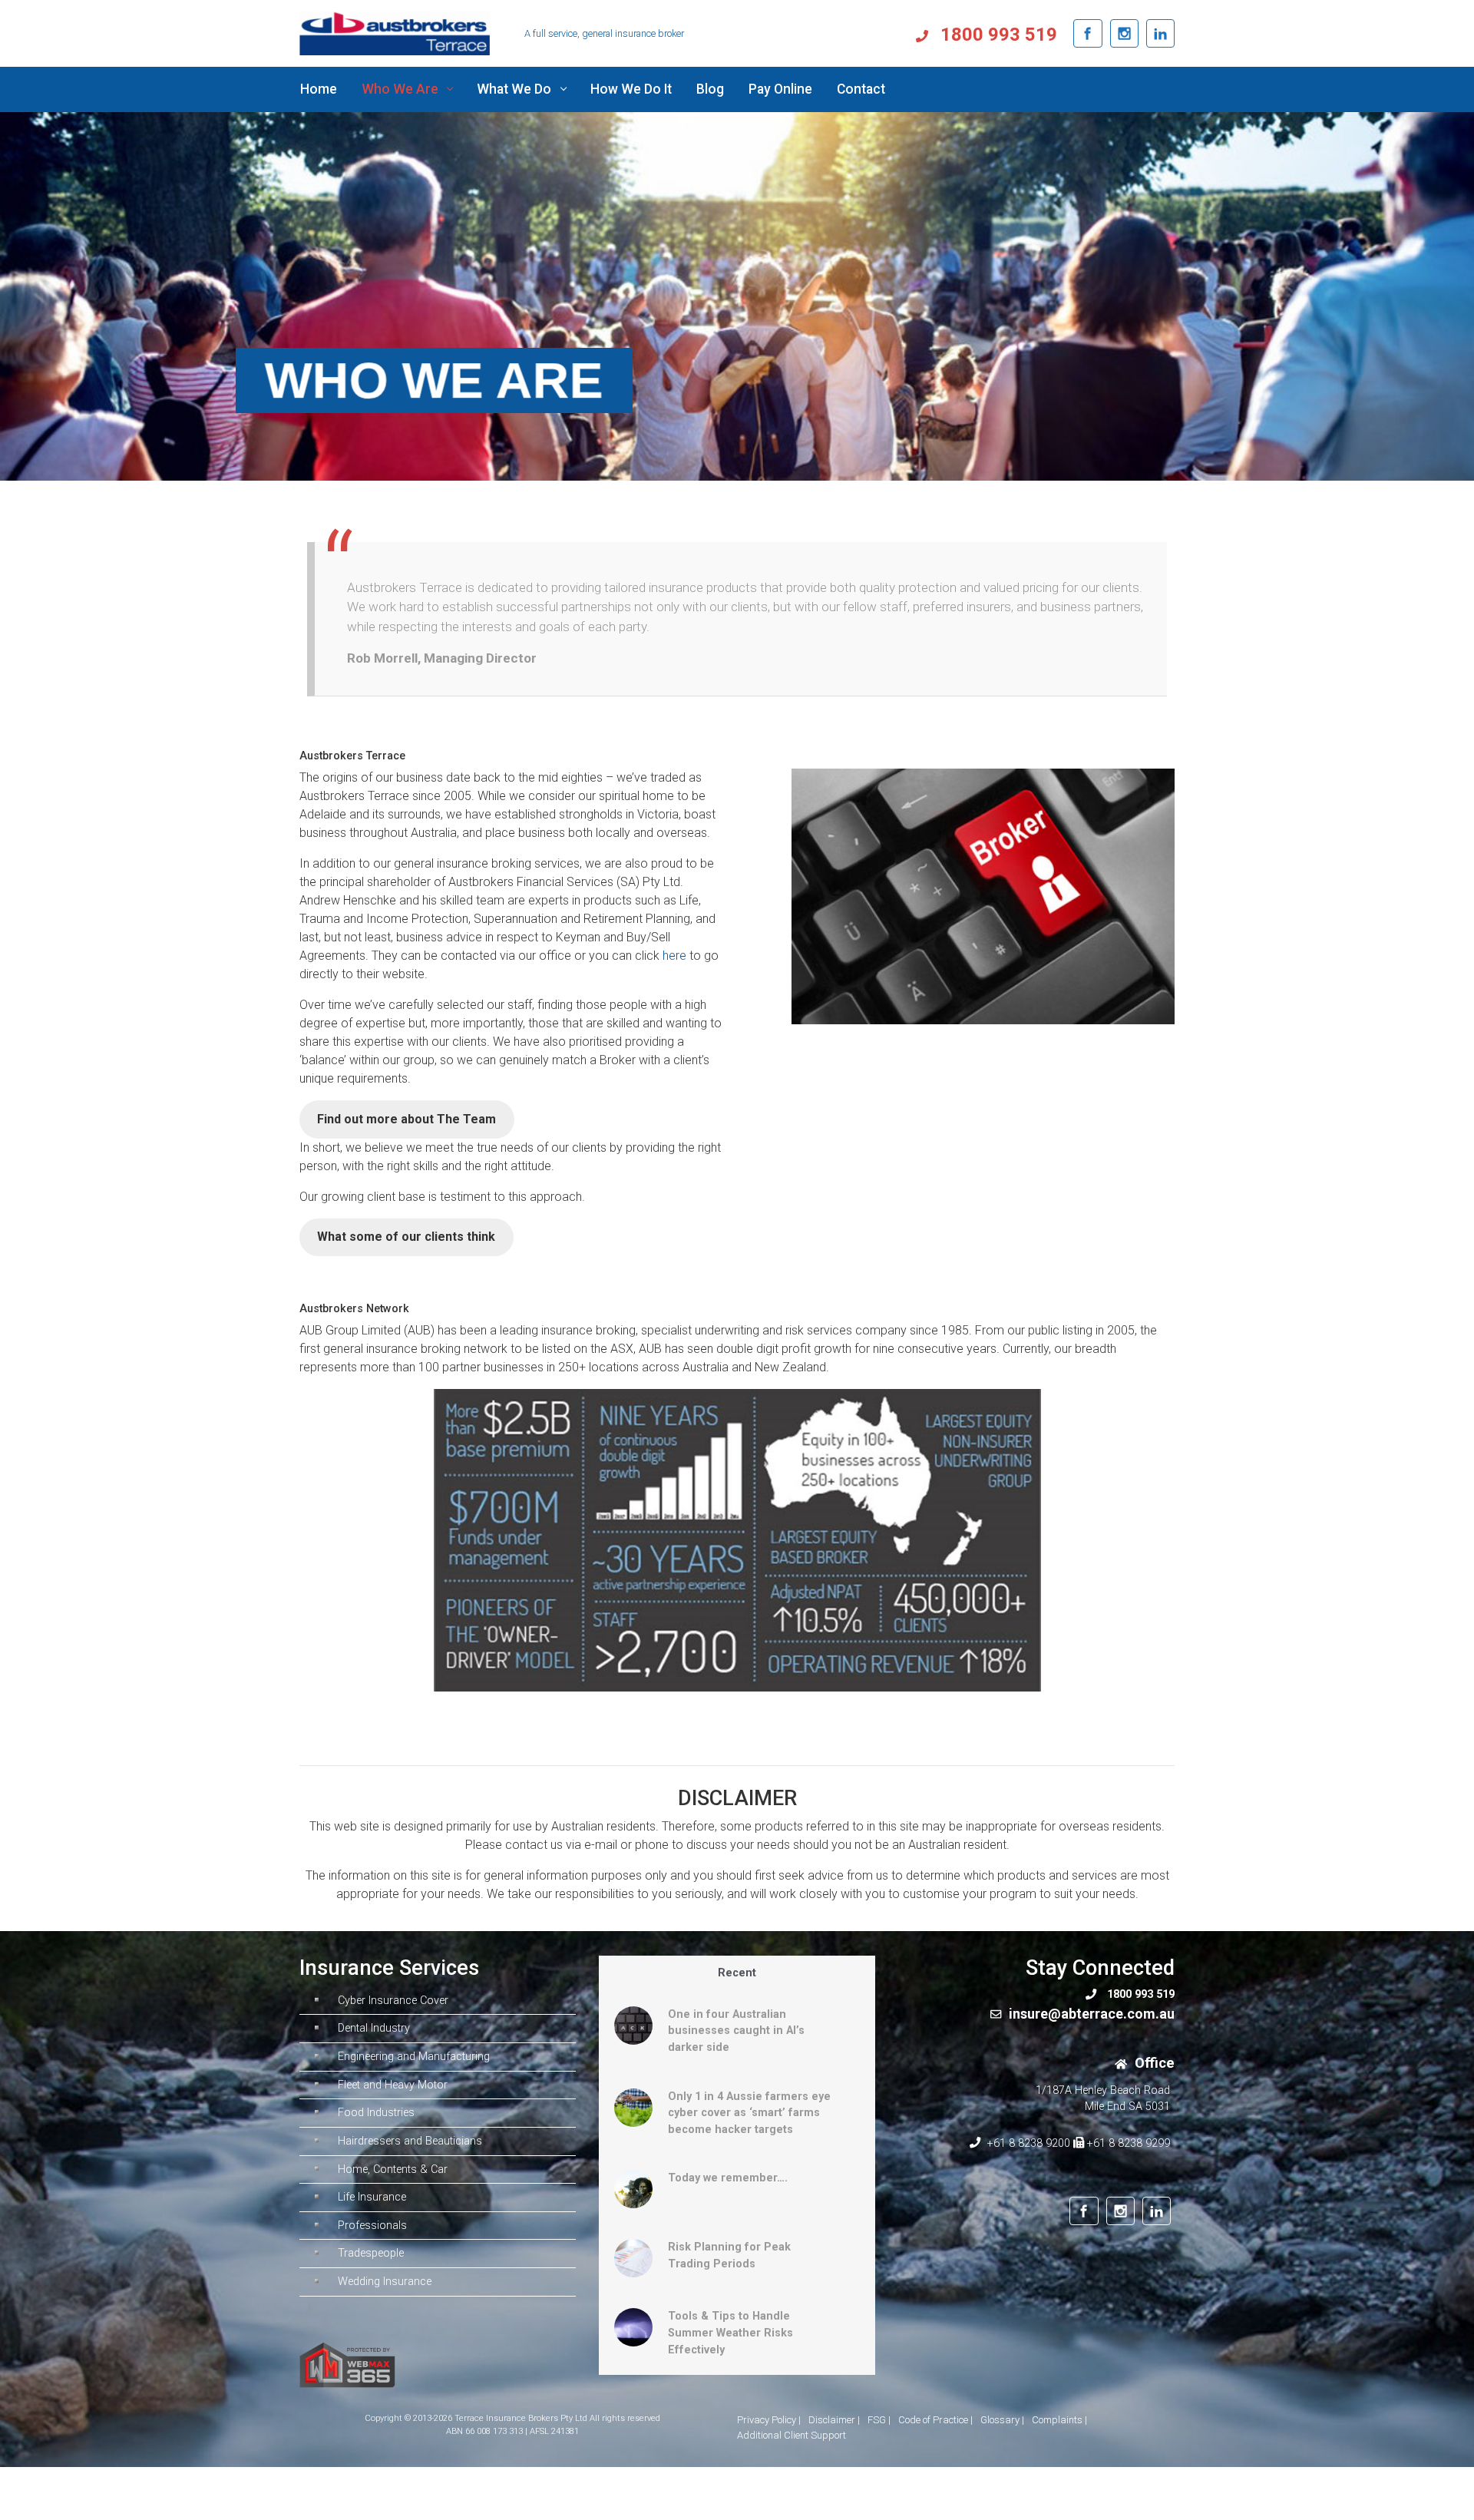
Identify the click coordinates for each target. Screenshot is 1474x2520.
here (676, 956)
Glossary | (1002, 2420)
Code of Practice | (935, 2420)
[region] (737, 296)
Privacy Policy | (769, 2420)
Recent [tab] (737, 1973)
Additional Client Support (792, 2435)
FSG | (879, 2420)
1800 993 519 (996, 35)
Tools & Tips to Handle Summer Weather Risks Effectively (730, 2333)
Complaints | (1059, 2420)
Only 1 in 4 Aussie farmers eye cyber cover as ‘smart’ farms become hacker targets (749, 2113)
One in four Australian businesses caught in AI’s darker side (736, 2031)
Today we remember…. (728, 2178)
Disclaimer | (834, 2420)
